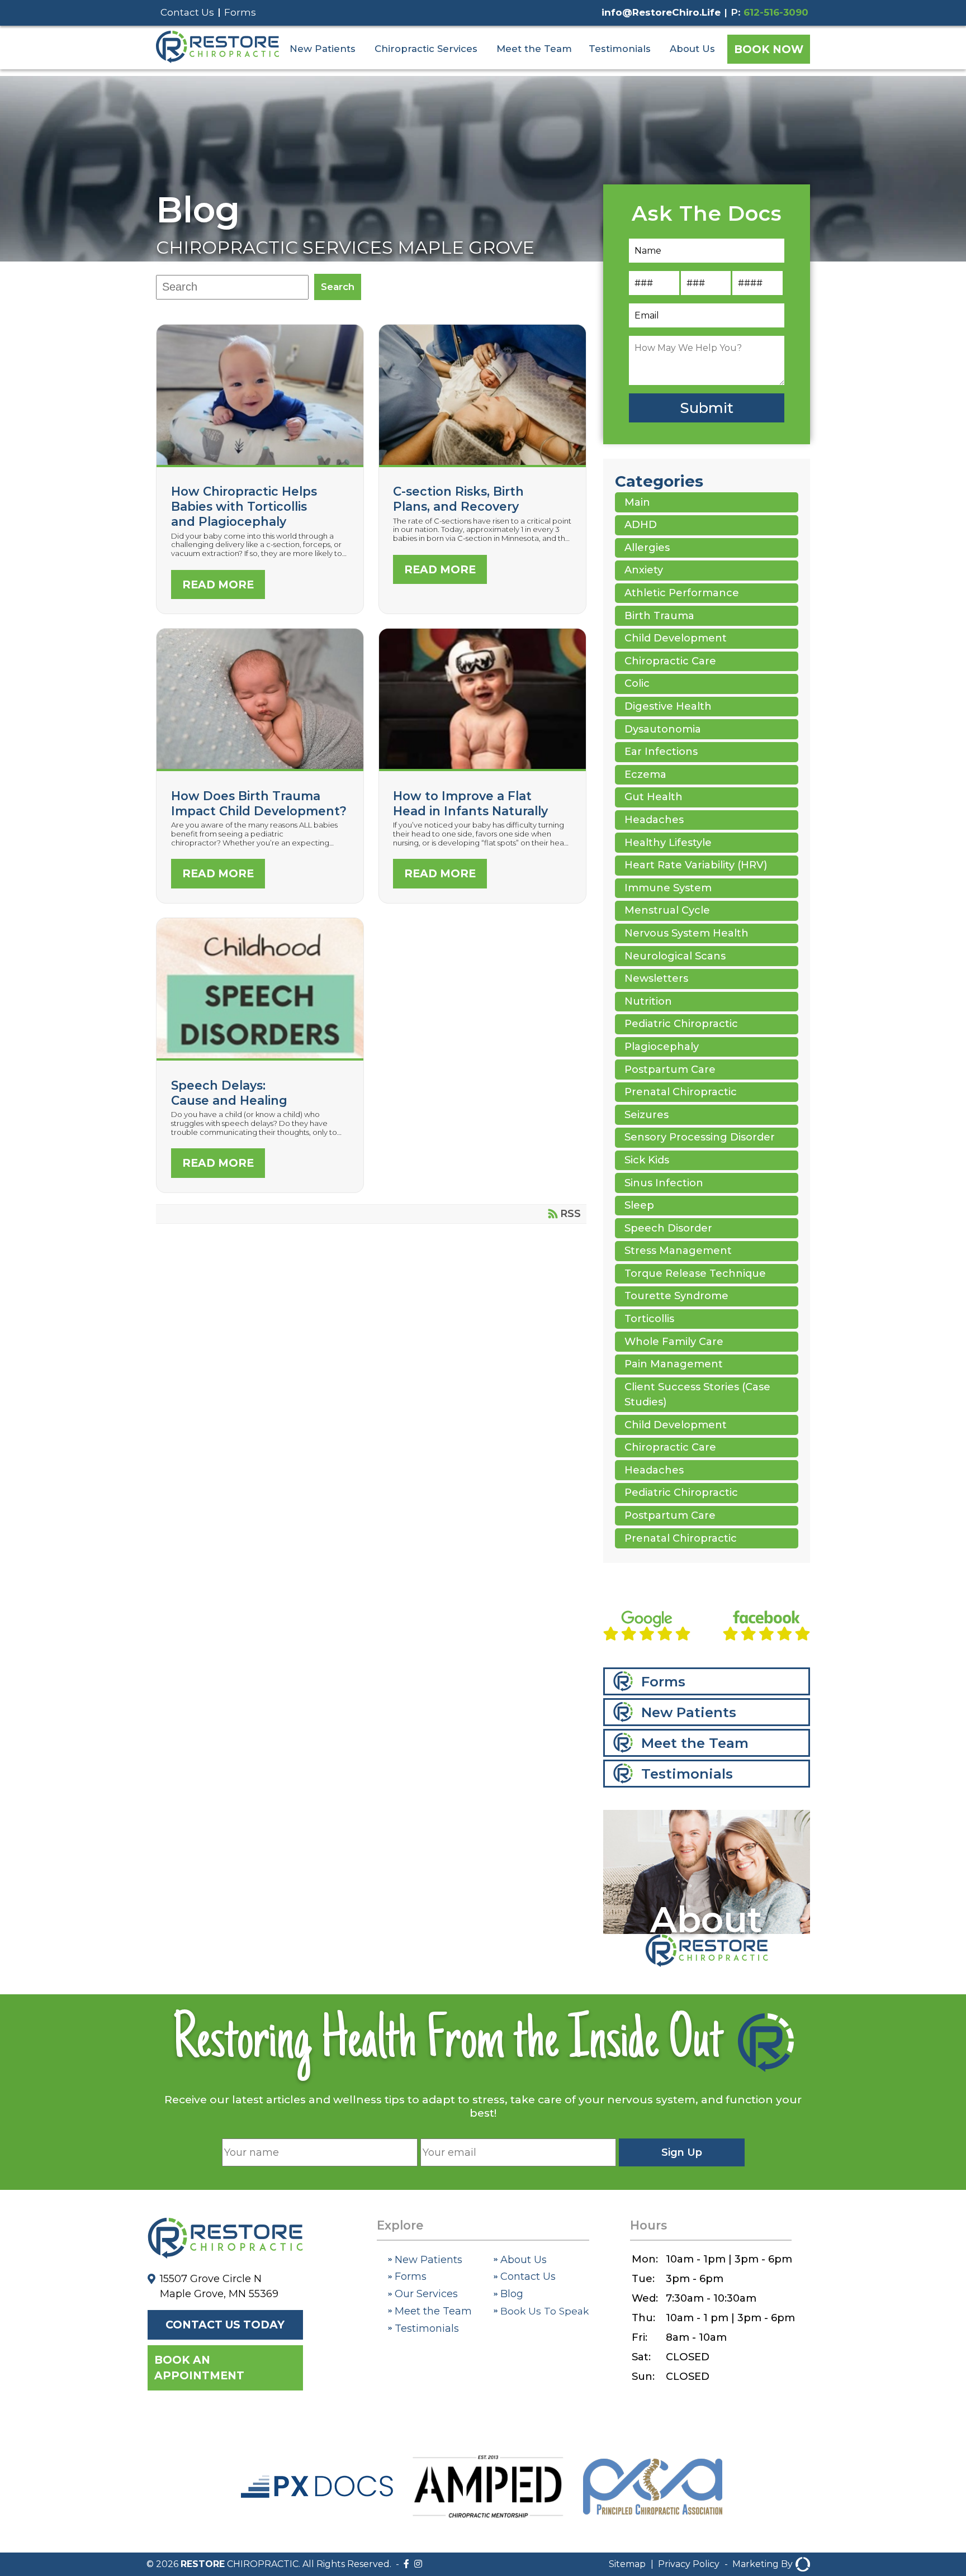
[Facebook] (406, 2564)
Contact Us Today (225, 2325)
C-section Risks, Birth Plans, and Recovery (482, 462)
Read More (218, 584)
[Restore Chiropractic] (217, 60)
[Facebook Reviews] (766, 1628)
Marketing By (763, 2564)
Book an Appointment (199, 2368)
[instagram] (418, 2564)
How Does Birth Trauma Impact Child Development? (260, 766)
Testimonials (620, 49)
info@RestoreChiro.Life (661, 12)
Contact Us (187, 12)
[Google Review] (647, 1628)
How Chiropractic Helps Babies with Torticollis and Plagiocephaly (244, 506)
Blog (198, 210)
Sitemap (627, 2564)
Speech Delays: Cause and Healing (260, 1055)
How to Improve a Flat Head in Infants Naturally (482, 766)
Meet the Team (534, 49)
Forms (240, 12)
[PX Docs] (317, 2494)
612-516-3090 (776, 12)
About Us (692, 49)
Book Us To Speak (543, 2311)
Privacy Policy (689, 2564)
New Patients (323, 49)
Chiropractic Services (426, 49)
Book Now (769, 49)
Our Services (425, 2294)
